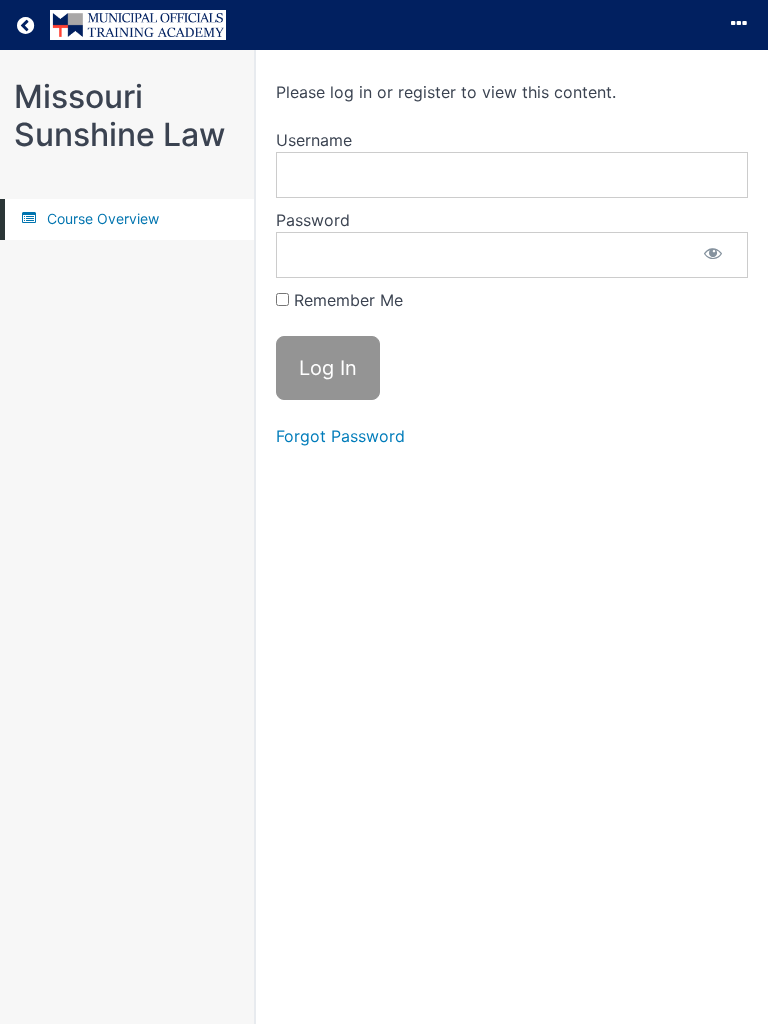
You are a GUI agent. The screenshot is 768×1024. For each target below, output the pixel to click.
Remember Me (346, 300)
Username (314, 140)
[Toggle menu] (739, 25)
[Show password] (713, 255)
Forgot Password (340, 436)
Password (313, 220)
